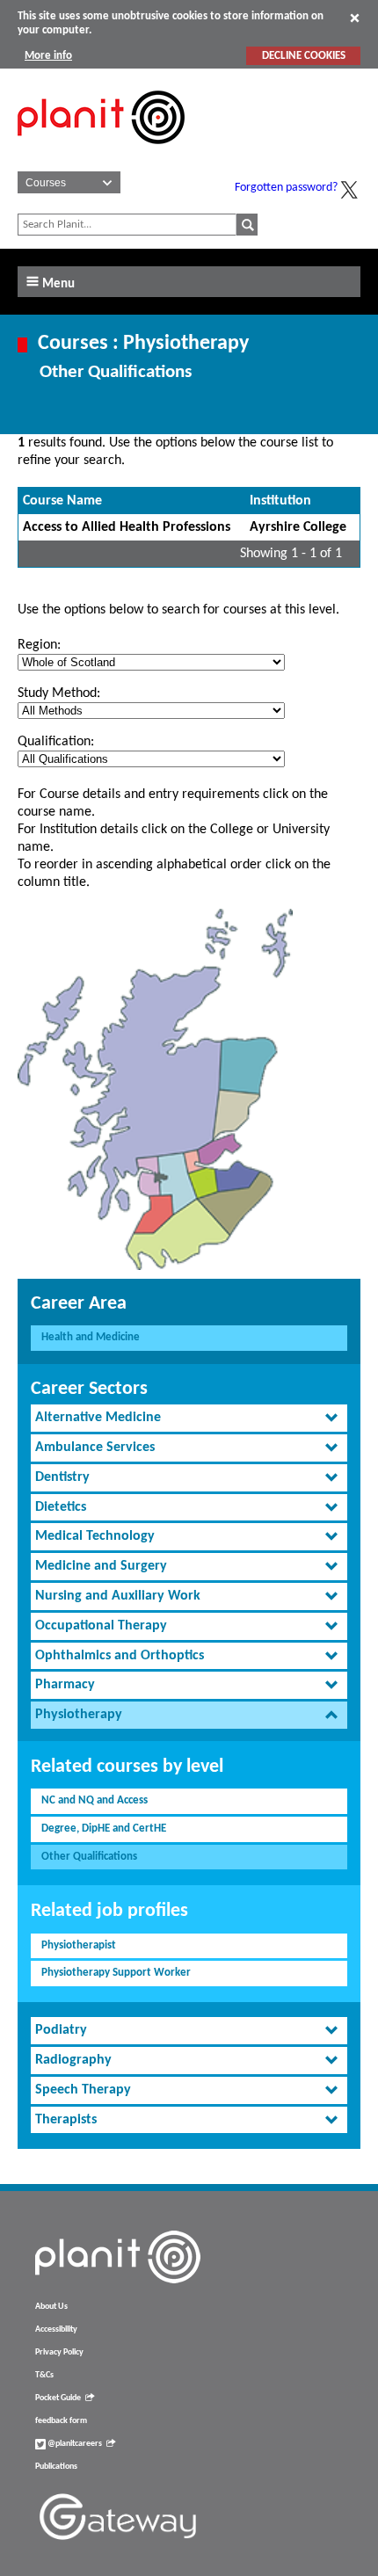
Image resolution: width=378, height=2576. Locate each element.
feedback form (61, 2421)
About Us (51, 2307)
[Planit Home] (101, 154)
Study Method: (59, 693)
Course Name (62, 501)
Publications (56, 2467)
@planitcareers (74, 2444)
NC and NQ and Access (94, 1800)
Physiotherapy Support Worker (116, 1973)
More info (48, 56)
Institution (280, 501)
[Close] (355, 18)
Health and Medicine (91, 1337)
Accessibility (56, 2329)
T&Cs (44, 2375)
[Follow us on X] (349, 190)
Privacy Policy (59, 2352)
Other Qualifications (89, 1857)
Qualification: (56, 742)
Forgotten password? (286, 188)
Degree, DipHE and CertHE (104, 1829)
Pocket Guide (58, 2398)
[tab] (189, 1418)
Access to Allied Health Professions (127, 527)
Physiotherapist (79, 1945)
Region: (39, 645)
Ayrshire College (298, 527)
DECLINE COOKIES (304, 56)
